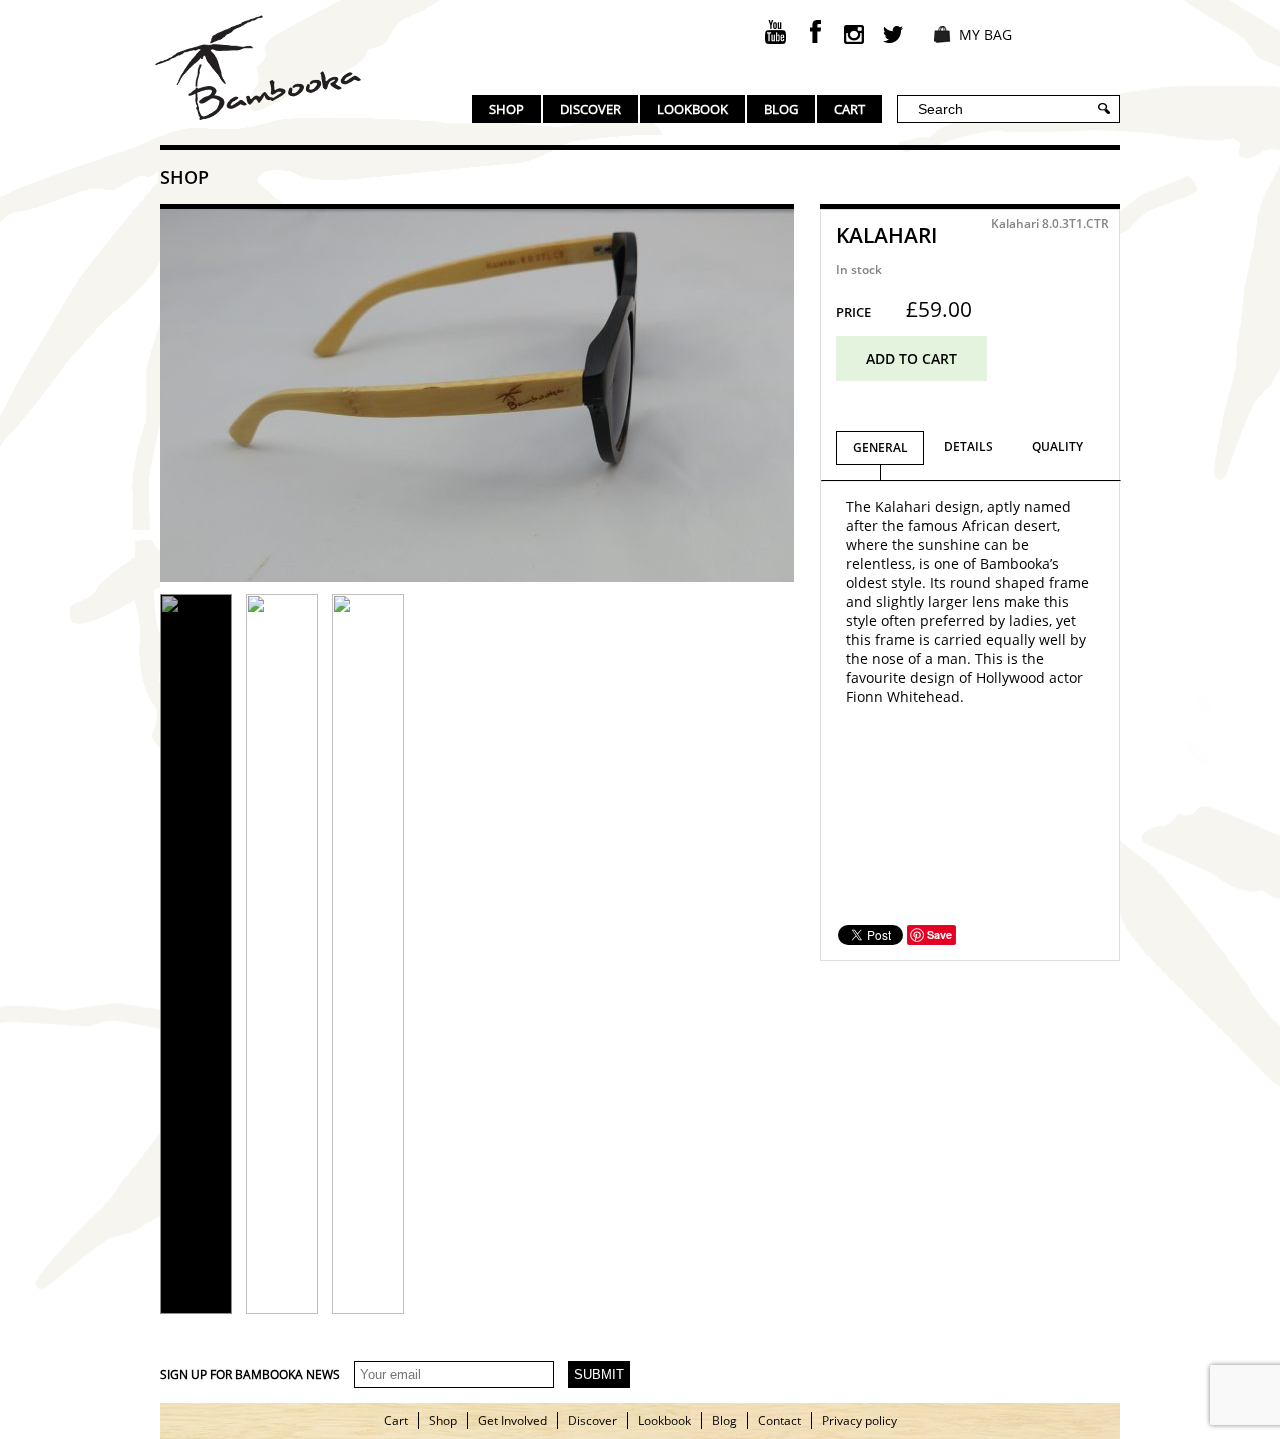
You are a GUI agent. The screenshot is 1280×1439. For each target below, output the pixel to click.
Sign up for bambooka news (250, 1374)
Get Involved (512, 1420)
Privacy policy (859, 1420)
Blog (781, 109)
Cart (849, 109)
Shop (506, 109)
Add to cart (911, 358)
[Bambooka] (258, 67)
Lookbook (692, 109)
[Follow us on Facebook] (815, 32)
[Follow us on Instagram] (854, 32)
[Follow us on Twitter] (893, 32)
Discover (590, 109)
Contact (779, 1420)
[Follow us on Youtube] (776, 32)
